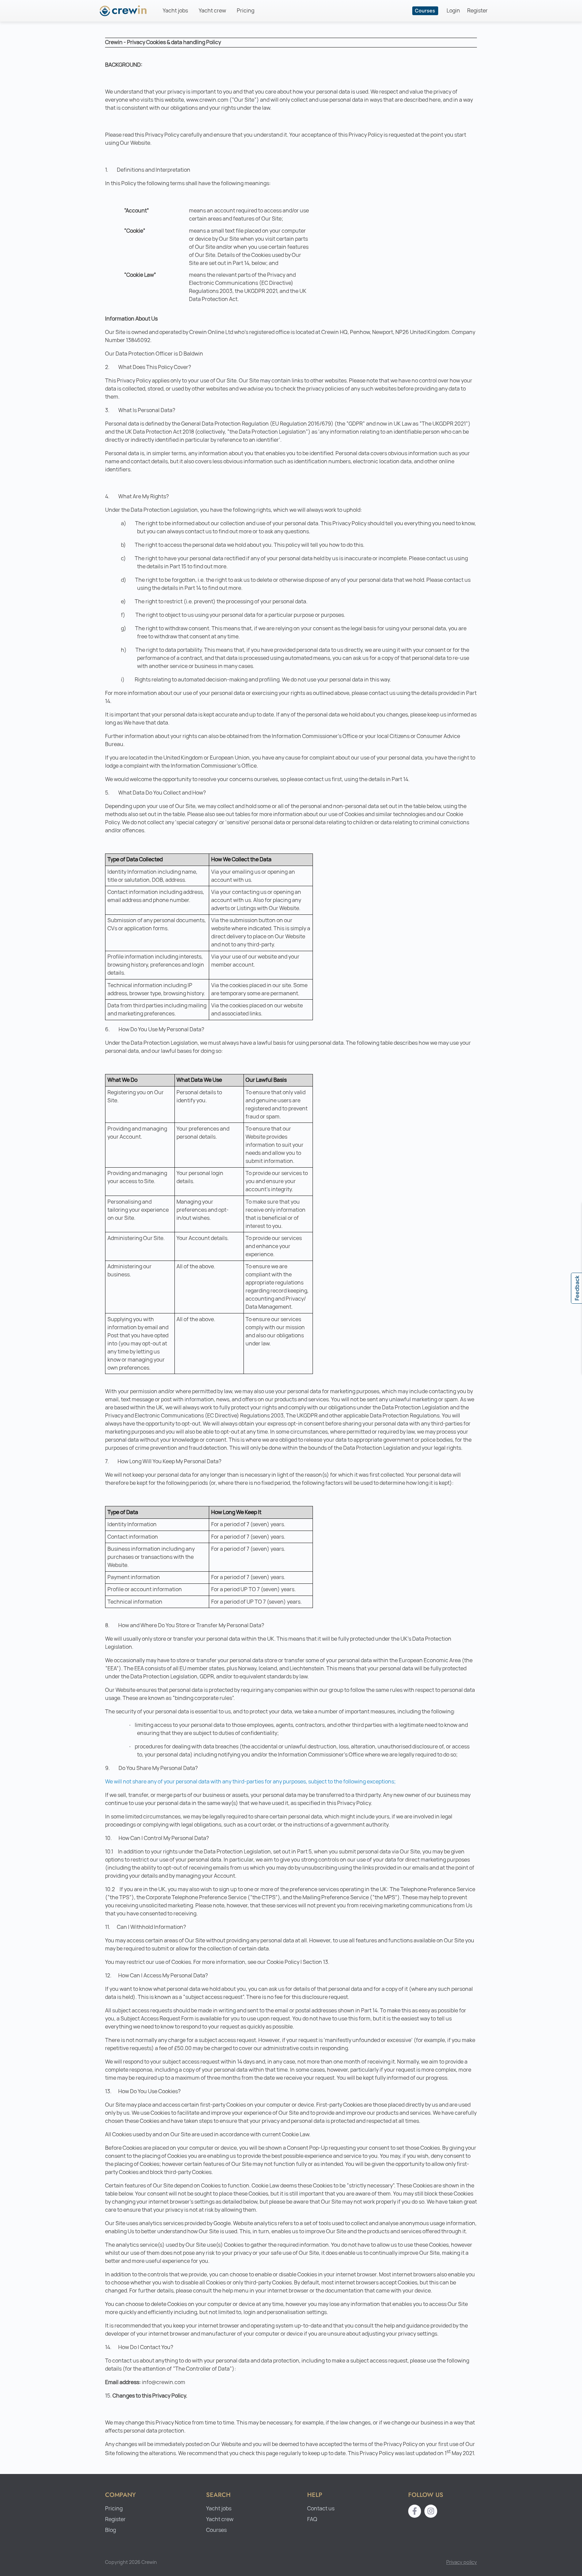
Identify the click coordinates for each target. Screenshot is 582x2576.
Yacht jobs (175, 11)
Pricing (246, 11)
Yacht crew (212, 11)
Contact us (321, 2508)
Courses (425, 11)
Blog (110, 2530)
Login (453, 11)
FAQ (312, 2519)
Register (477, 11)
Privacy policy (462, 2562)
